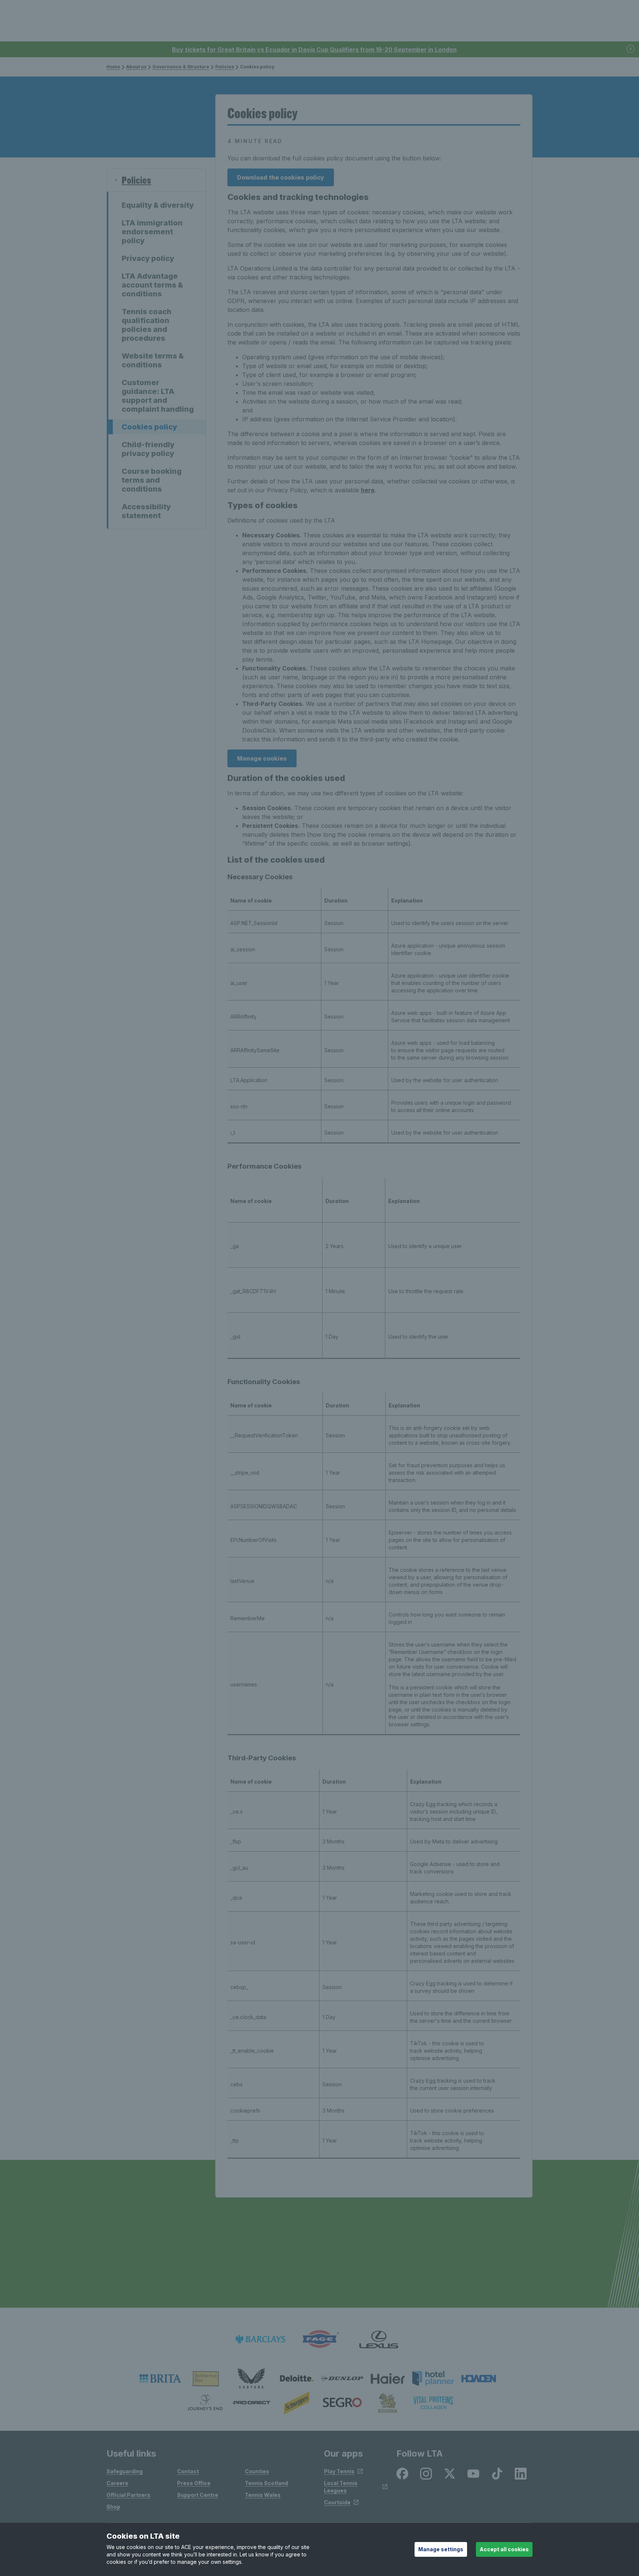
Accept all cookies (504, 2549)
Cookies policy (149, 427)
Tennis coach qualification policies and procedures (147, 325)
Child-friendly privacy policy (148, 449)
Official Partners (129, 2495)
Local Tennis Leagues (341, 2487)
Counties (257, 2471)
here (368, 490)
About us (136, 67)
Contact (188, 2471)
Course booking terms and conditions (152, 480)
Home (113, 67)
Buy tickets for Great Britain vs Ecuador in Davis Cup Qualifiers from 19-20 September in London (314, 50)
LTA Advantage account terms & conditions (152, 285)
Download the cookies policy (281, 177)
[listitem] (160, 2379)
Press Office (194, 2483)
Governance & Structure (181, 67)
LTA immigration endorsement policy (152, 232)
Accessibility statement (146, 511)
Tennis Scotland (266, 2483)
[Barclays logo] (260, 2339)
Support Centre (198, 2495)
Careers (117, 2483)
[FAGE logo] (319, 2339)
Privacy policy (148, 258)
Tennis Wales (263, 2495)
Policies (225, 67)
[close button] (631, 49)
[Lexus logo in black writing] (379, 2339)
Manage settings (441, 2549)
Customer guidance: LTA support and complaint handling (158, 396)
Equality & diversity (158, 205)
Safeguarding (125, 2471)
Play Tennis (339, 2471)
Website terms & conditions (153, 360)
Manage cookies (262, 758)
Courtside (337, 2502)
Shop (113, 2507)
